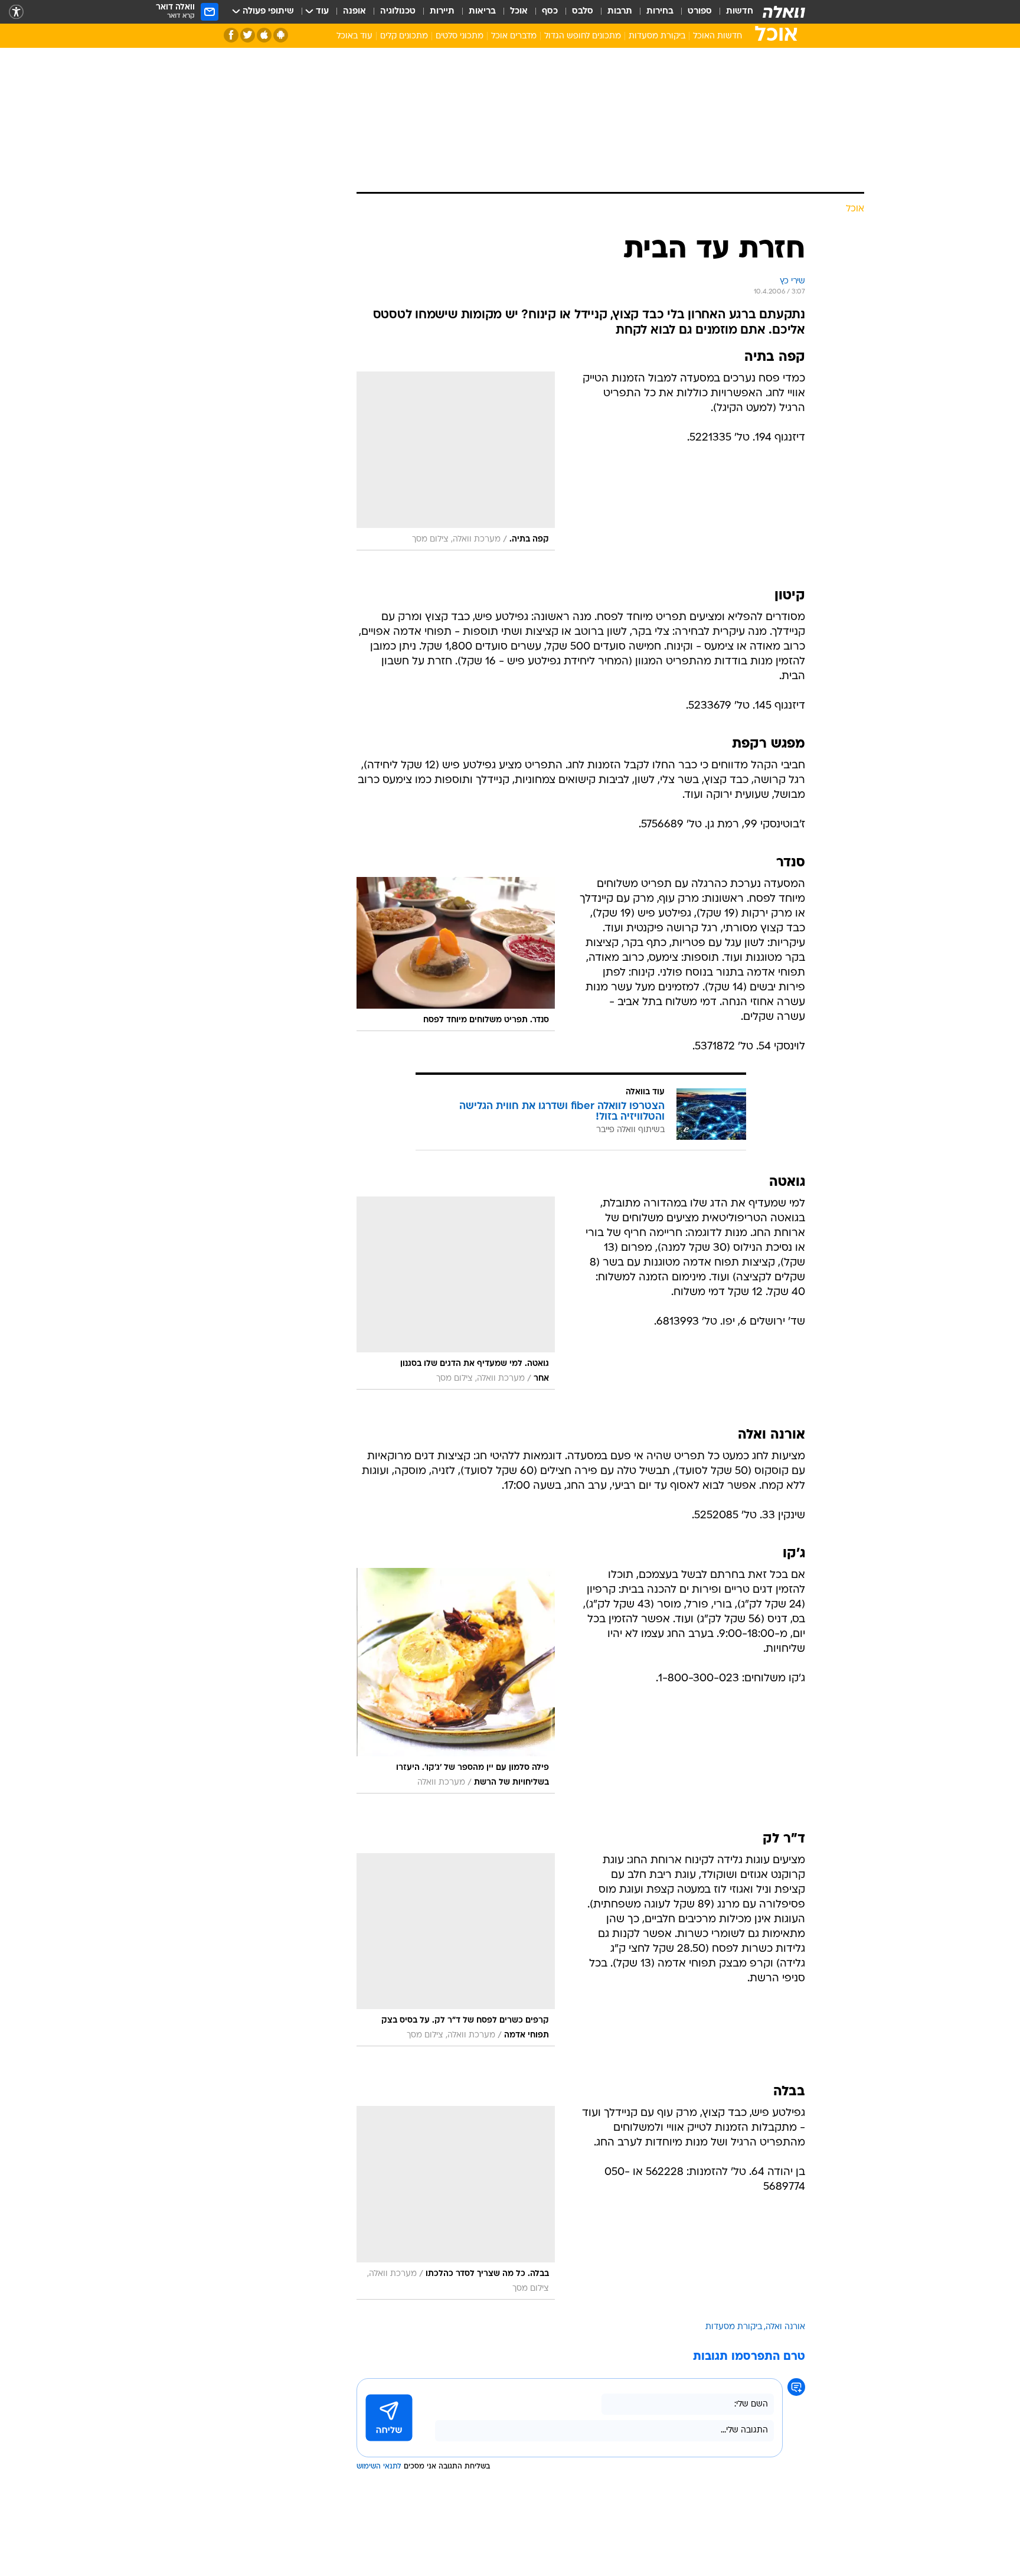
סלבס (583, 12)
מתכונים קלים (404, 36)
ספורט (700, 12)
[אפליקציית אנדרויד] (281, 35)
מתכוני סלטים (460, 36)
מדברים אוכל (514, 36)
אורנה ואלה (785, 2327)
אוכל (519, 12)
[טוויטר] (248, 35)
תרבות (620, 12)
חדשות (740, 12)
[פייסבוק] (231, 35)
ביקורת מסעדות (657, 36)
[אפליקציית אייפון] (264, 35)
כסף (550, 12)
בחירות (660, 12)
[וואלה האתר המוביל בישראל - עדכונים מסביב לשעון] (784, 12)
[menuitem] (733, 12)
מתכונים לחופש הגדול (583, 36)
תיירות (442, 12)
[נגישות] (16, 12)
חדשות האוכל (717, 36)
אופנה (354, 12)
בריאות (482, 12)
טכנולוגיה (398, 12)
